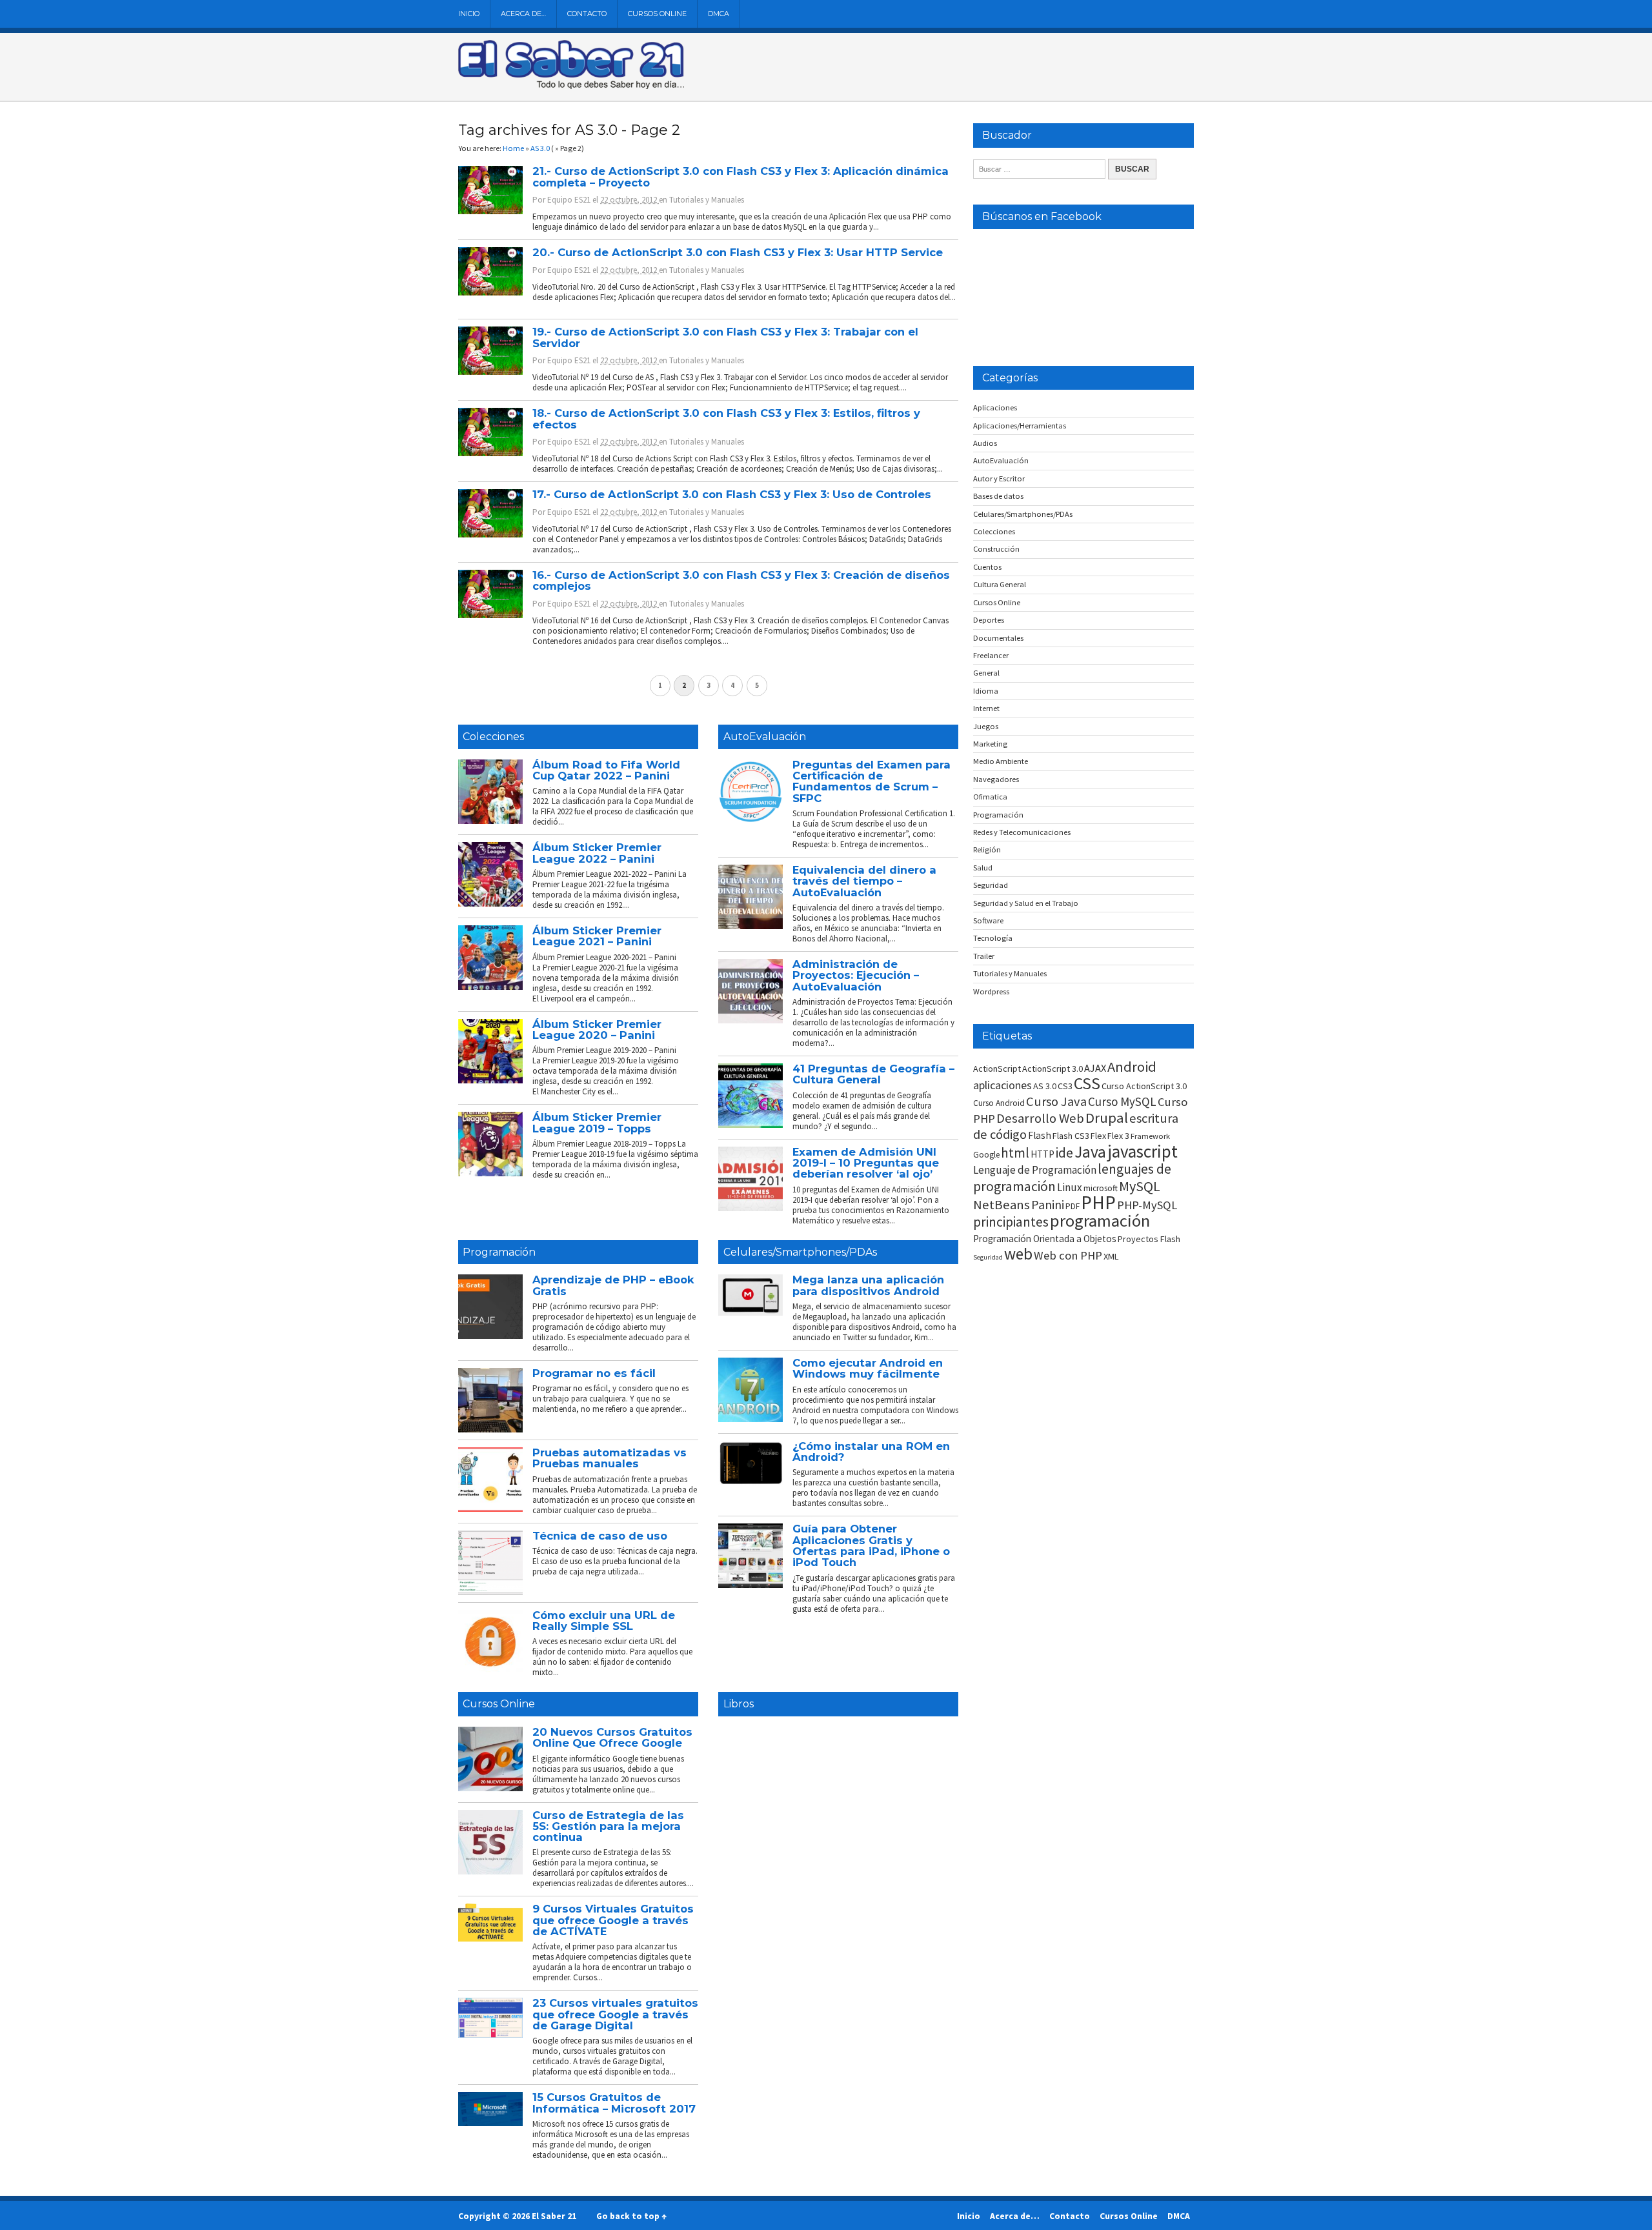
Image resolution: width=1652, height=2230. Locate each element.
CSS (1087, 1083)
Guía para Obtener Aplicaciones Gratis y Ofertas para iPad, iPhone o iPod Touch (871, 1545)
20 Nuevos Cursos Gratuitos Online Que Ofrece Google (612, 1737)
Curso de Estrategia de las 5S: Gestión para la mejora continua (608, 1826)
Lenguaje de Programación (1035, 1170)
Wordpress (991, 991)
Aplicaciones (995, 407)
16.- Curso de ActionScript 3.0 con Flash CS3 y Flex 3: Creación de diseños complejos (741, 580)
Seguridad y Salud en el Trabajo (1026, 903)
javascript (1143, 1151)
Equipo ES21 (569, 200)
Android (1132, 1067)
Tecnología (993, 938)
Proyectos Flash (1149, 1239)
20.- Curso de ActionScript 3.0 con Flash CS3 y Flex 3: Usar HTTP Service (738, 252)
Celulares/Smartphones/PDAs (800, 1252)
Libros (739, 1704)
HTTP (1043, 1154)
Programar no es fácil (594, 1373)
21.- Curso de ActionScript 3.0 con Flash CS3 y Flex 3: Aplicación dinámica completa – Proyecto (740, 176)
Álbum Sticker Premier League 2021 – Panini (597, 936)
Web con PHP (1068, 1255)
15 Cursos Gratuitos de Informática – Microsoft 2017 (614, 2103)
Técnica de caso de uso (600, 1536)
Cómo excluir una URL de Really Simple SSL (604, 1621)
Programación (499, 1252)
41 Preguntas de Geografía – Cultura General (873, 1074)
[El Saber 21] (571, 86)
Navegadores (996, 779)
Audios (985, 443)
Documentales (998, 638)
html (1015, 1153)
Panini (1048, 1204)
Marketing (990, 744)
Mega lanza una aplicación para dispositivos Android (868, 1285)
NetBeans (1002, 1205)
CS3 (1065, 1086)
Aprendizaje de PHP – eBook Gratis (613, 1285)
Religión (987, 849)
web (1018, 1254)
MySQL (1140, 1186)
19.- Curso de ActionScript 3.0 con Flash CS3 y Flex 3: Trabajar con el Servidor (725, 337)
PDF (1073, 1206)
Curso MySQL (1122, 1101)
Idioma (986, 691)
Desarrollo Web (1040, 1118)
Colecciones (493, 737)
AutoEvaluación (765, 737)
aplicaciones (1002, 1085)
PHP (1098, 1202)
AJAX (1095, 1068)
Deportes (989, 620)
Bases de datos (998, 496)
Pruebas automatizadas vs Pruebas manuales (609, 1458)
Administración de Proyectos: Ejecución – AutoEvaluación (856, 975)
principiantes (1011, 1222)
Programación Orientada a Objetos (1045, 1239)
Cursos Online (657, 14)
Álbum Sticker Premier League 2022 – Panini (597, 853)
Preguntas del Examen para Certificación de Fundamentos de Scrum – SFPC (871, 781)
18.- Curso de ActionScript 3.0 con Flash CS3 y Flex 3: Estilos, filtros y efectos (726, 418)
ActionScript (997, 1069)
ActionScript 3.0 (1053, 1069)
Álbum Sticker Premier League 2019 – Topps (597, 1122)
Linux (1070, 1187)
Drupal (1107, 1118)
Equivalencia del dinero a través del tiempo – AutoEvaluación (864, 881)
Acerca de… (523, 14)
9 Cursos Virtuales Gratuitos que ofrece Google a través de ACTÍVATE (613, 1920)
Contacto (587, 14)
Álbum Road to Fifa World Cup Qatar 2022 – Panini (606, 770)
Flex (1098, 1136)
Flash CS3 (1071, 1136)
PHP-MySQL (1147, 1205)
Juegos (986, 726)
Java (1090, 1152)
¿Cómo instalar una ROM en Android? (871, 1452)
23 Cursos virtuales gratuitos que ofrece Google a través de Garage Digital (615, 2014)
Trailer (984, 956)
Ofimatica (990, 797)
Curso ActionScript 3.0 (1144, 1086)
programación (1100, 1220)
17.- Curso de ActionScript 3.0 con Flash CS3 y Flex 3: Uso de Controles (732, 494)
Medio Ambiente (1001, 761)
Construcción (996, 549)
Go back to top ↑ (631, 2216)
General (986, 673)
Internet (986, 708)
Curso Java (1056, 1101)
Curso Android (999, 1103)
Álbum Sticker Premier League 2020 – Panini (597, 1030)
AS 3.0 (1045, 1086)
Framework (1150, 1136)
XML (1111, 1256)
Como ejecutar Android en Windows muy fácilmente (868, 1368)
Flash (1040, 1135)
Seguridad (991, 885)
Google (986, 1155)
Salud (983, 868)
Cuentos (987, 567)
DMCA (719, 14)
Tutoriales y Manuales (707, 200)
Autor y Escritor (999, 478)
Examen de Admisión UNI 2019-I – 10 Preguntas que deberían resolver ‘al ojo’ (866, 1163)
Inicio (469, 14)
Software (988, 920)
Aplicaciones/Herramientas (1020, 426)
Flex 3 (1118, 1136)
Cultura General (1000, 584)
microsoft (1101, 1188)
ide (1064, 1153)
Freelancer (991, 655)
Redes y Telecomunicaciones (1022, 832)
